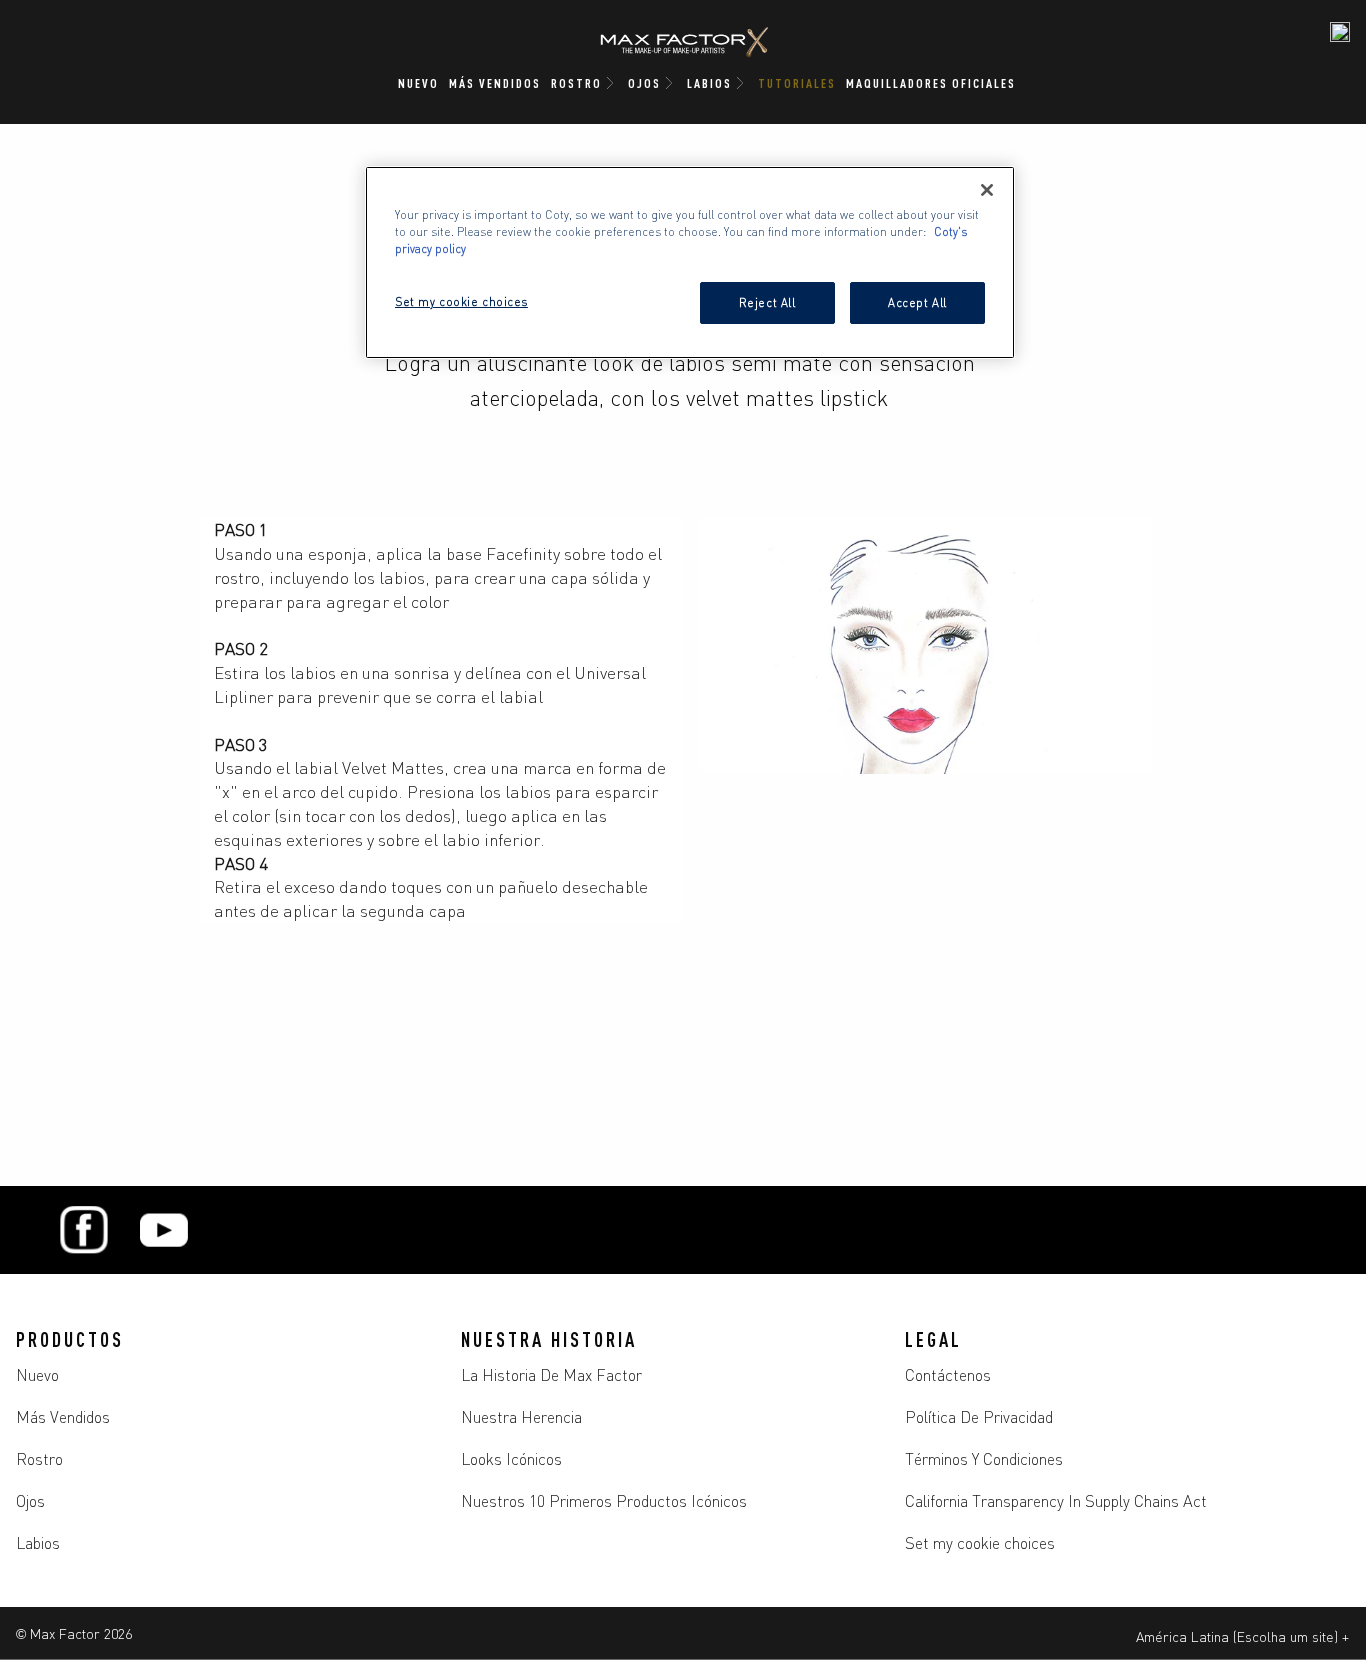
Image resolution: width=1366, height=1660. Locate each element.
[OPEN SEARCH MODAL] (1340, 32)
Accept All (917, 302)
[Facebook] (84, 1230)
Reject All (767, 302)
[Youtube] (164, 1230)
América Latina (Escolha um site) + (1242, 1636)
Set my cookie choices (980, 1542)
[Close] (987, 190)
